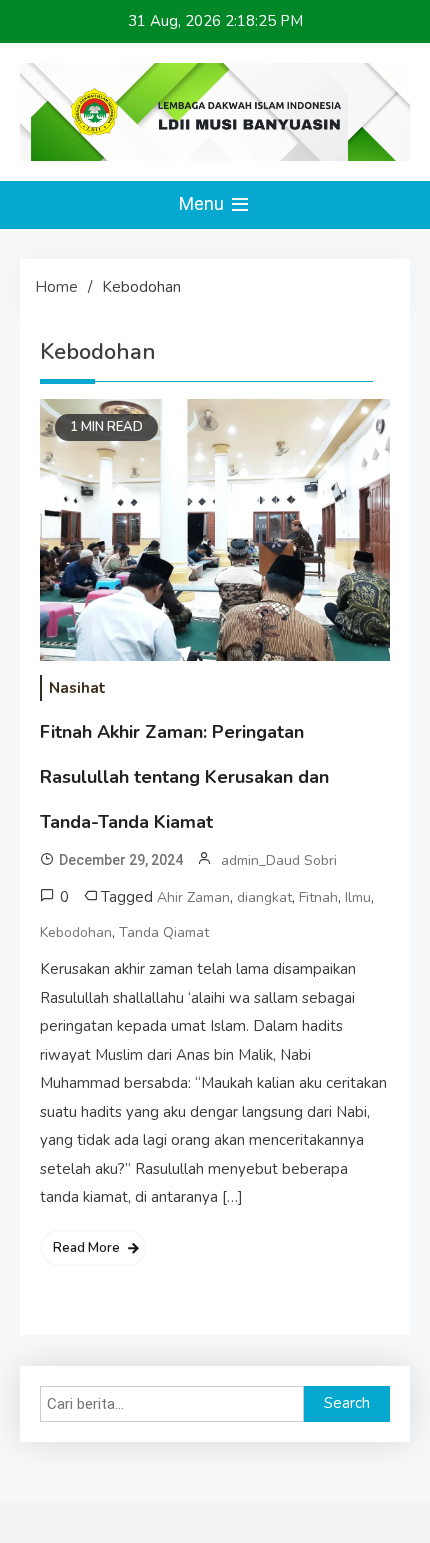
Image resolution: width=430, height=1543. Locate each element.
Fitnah (318, 897)
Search (347, 1403)
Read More (86, 1248)
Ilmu (358, 897)
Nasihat (77, 688)
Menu (203, 203)
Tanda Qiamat (164, 932)
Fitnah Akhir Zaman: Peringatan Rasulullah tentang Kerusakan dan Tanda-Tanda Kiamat (184, 777)
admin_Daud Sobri (279, 860)
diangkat (264, 897)
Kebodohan (76, 932)
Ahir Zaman (193, 897)
